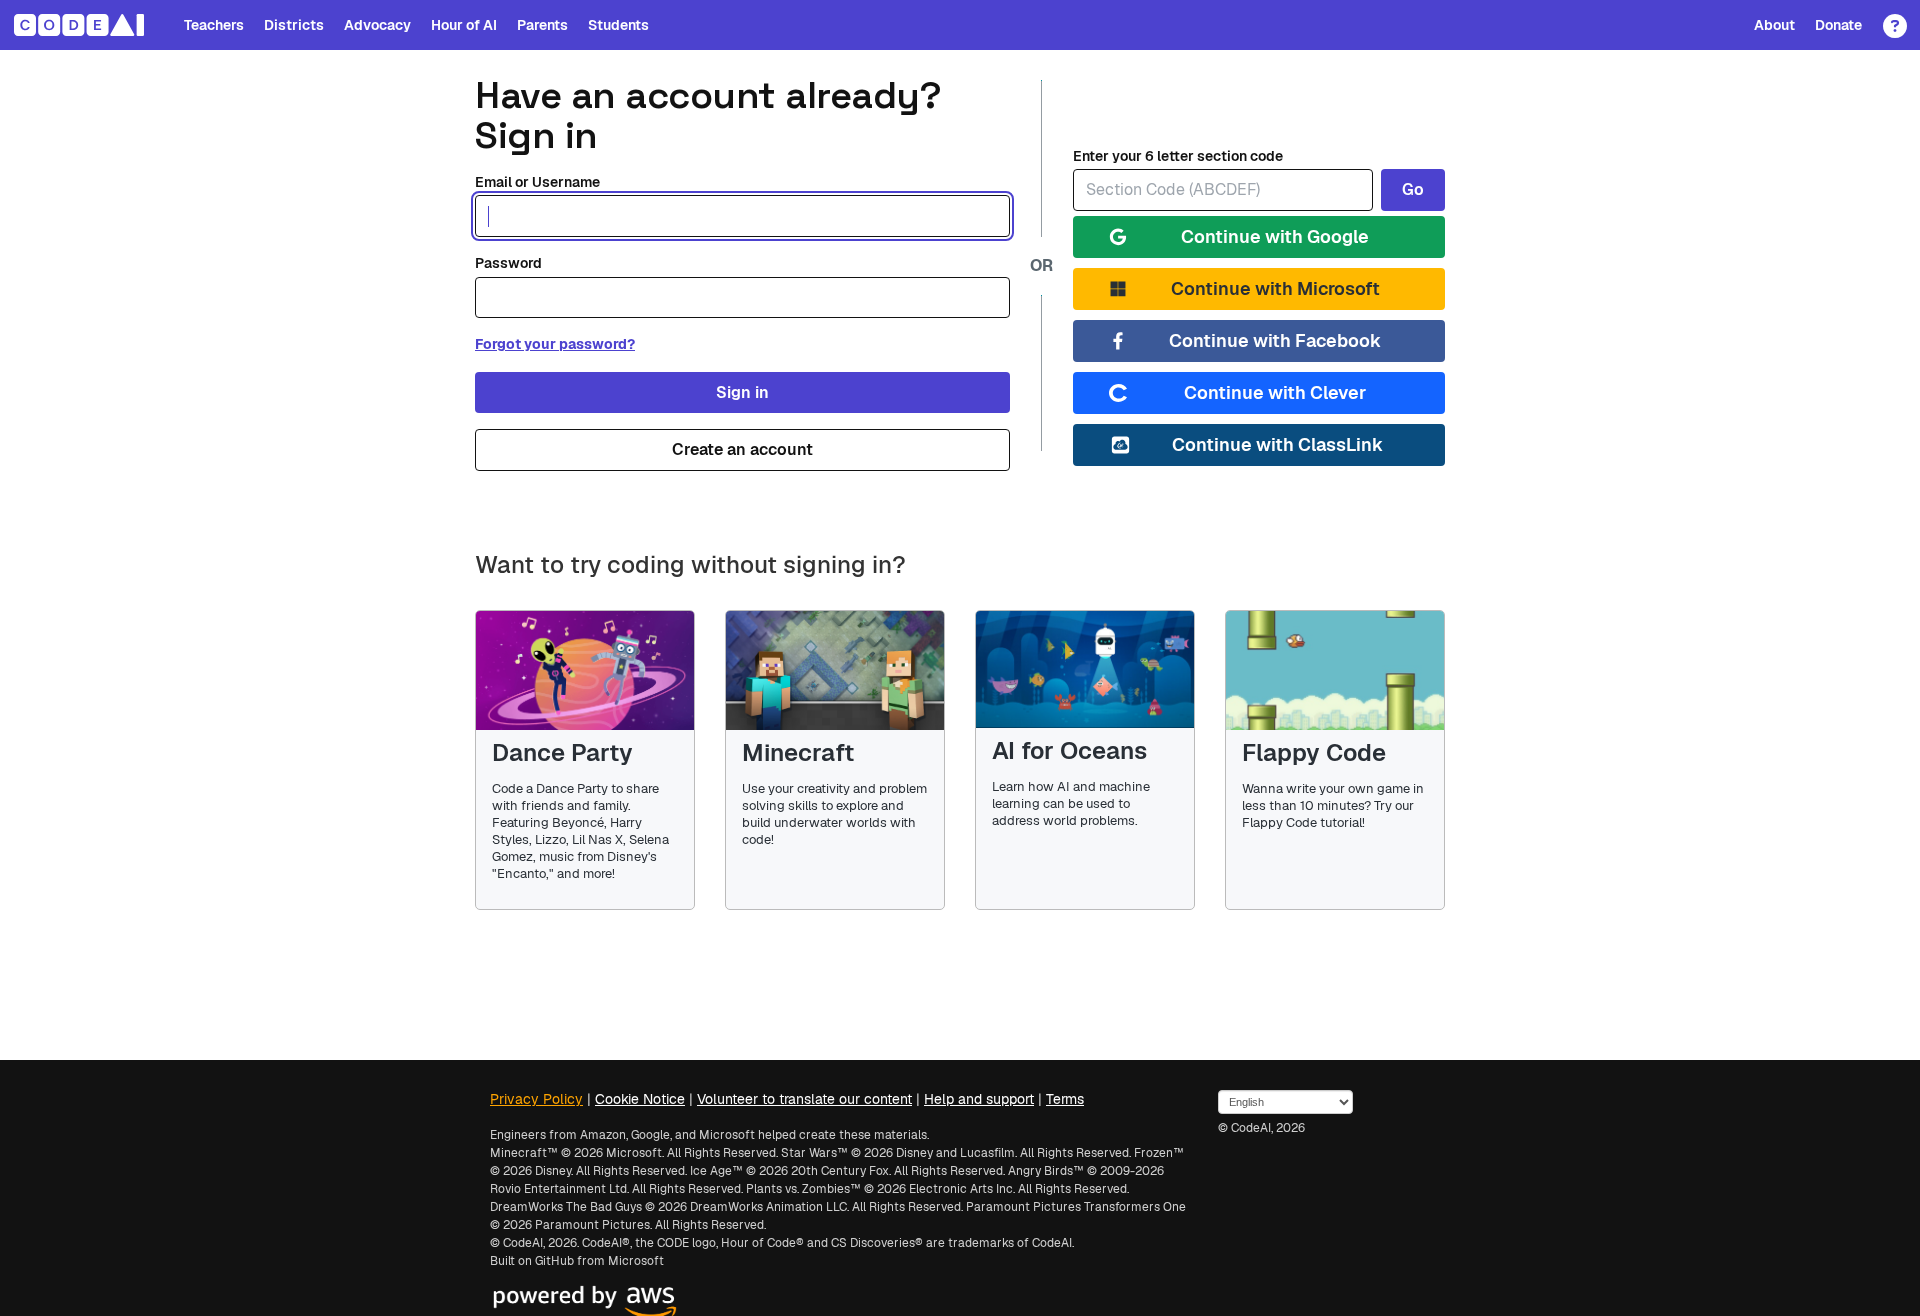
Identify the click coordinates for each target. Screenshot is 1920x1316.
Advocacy (377, 25)
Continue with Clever (1275, 392)
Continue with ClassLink (1277, 444)
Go (1413, 189)
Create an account (742, 449)
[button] (1889, 19)
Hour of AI (464, 25)
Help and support (979, 1099)
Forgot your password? (555, 344)
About (1774, 25)
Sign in (742, 392)
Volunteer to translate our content (804, 1099)
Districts (294, 25)
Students (618, 25)
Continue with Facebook (1275, 340)
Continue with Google (1275, 236)
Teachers (214, 25)
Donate (1838, 25)
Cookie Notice (640, 1099)
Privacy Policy (536, 1099)
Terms (1065, 1099)
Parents (542, 25)
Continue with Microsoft (1275, 288)
